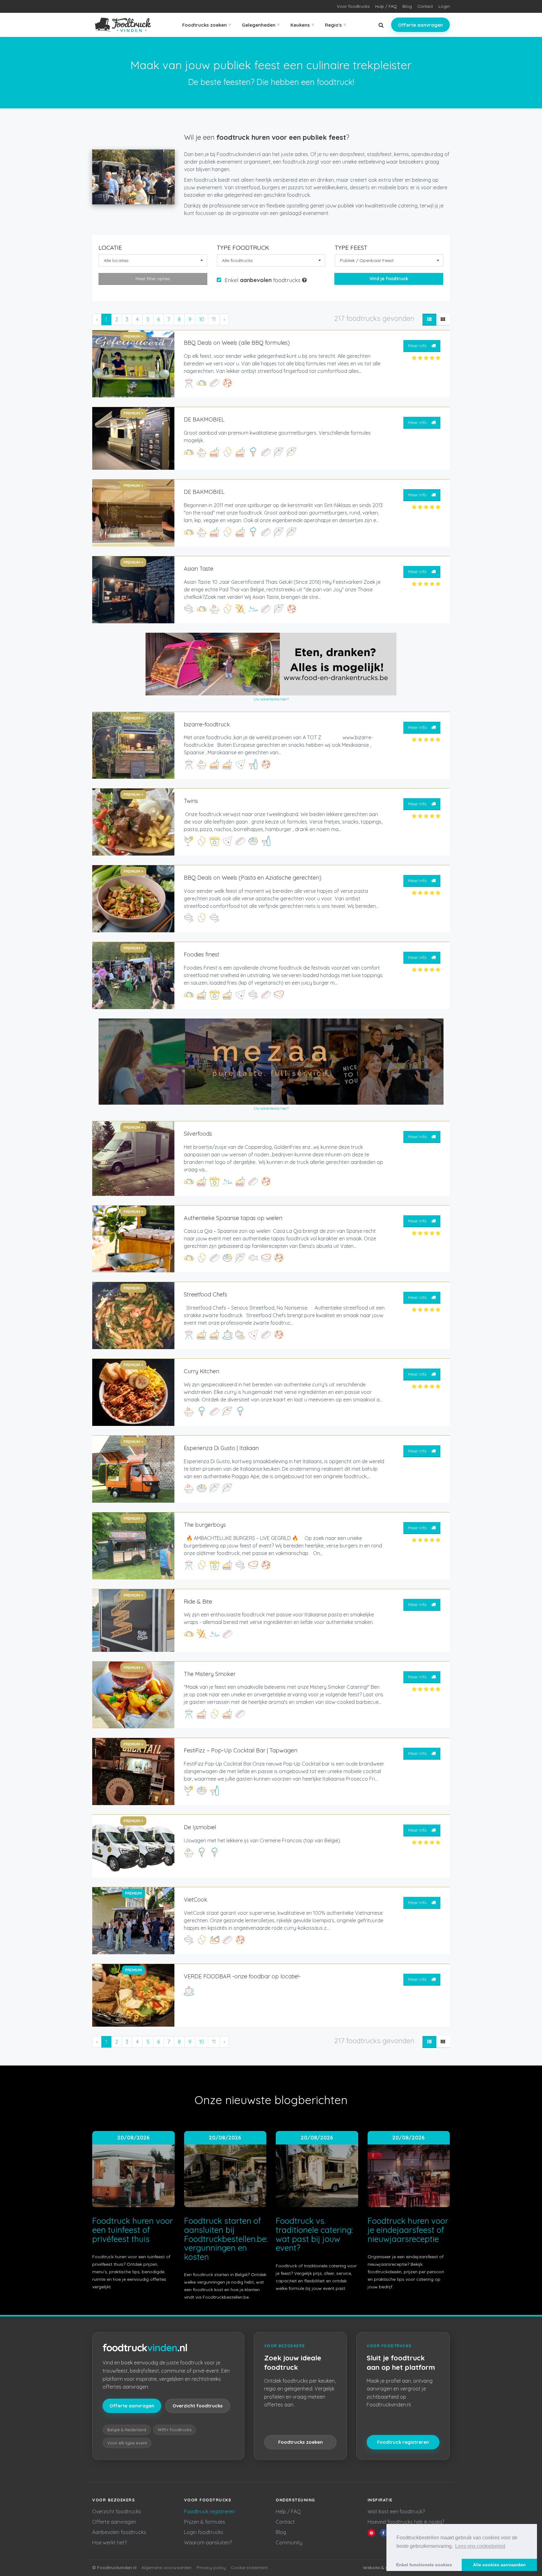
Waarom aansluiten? (208, 2542)
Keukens (302, 25)
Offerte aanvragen (420, 25)
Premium (133, 1893)
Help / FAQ (288, 2511)
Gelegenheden (261, 25)
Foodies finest (202, 954)
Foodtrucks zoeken (207, 25)
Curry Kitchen (202, 1371)
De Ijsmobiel (200, 1827)
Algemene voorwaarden (167, 2568)
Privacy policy (211, 2568)
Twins (191, 801)
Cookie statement (249, 2568)
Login (444, 6)
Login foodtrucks (204, 2532)
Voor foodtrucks (353, 6)
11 (214, 319)
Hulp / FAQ (386, 6)
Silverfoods (198, 1134)
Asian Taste (199, 569)
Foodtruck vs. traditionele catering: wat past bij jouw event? (314, 2234)
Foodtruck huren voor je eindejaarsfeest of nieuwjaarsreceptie (408, 2230)
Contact (425, 6)
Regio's (336, 25)
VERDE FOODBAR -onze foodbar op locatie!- (242, 1976)
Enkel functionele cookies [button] (424, 2565)
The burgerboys (205, 1525)
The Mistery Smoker (210, 1674)
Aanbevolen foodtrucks (119, 2532)
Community (289, 2542)
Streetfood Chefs (205, 1294)
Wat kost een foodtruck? (396, 2511)
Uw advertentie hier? (271, 699)
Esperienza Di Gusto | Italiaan (221, 1448)
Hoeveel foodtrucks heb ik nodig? (406, 2522)
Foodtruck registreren (403, 2442)
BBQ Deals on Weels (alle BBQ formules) (237, 343)
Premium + (133, 336)
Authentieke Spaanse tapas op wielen (233, 1218)
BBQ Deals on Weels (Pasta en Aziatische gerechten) (253, 878)
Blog (407, 6)
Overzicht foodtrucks (198, 2406)
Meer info (418, 346)
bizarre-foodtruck (207, 724)
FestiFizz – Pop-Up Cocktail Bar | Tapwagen (241, 1750)
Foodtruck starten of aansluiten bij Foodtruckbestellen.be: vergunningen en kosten (226, 2239)
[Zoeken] (381, 25)
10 (202, 319)
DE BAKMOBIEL (204, 419)
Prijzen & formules (205, 2522)
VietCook (196, 1900)
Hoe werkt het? (109, 2542)
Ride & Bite (198, 1602)
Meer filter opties (153, 279)
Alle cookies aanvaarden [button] (499, 2565)
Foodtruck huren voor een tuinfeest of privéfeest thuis (133, 2230)
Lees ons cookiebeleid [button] (480, 2546)
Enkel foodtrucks (263, 280)
